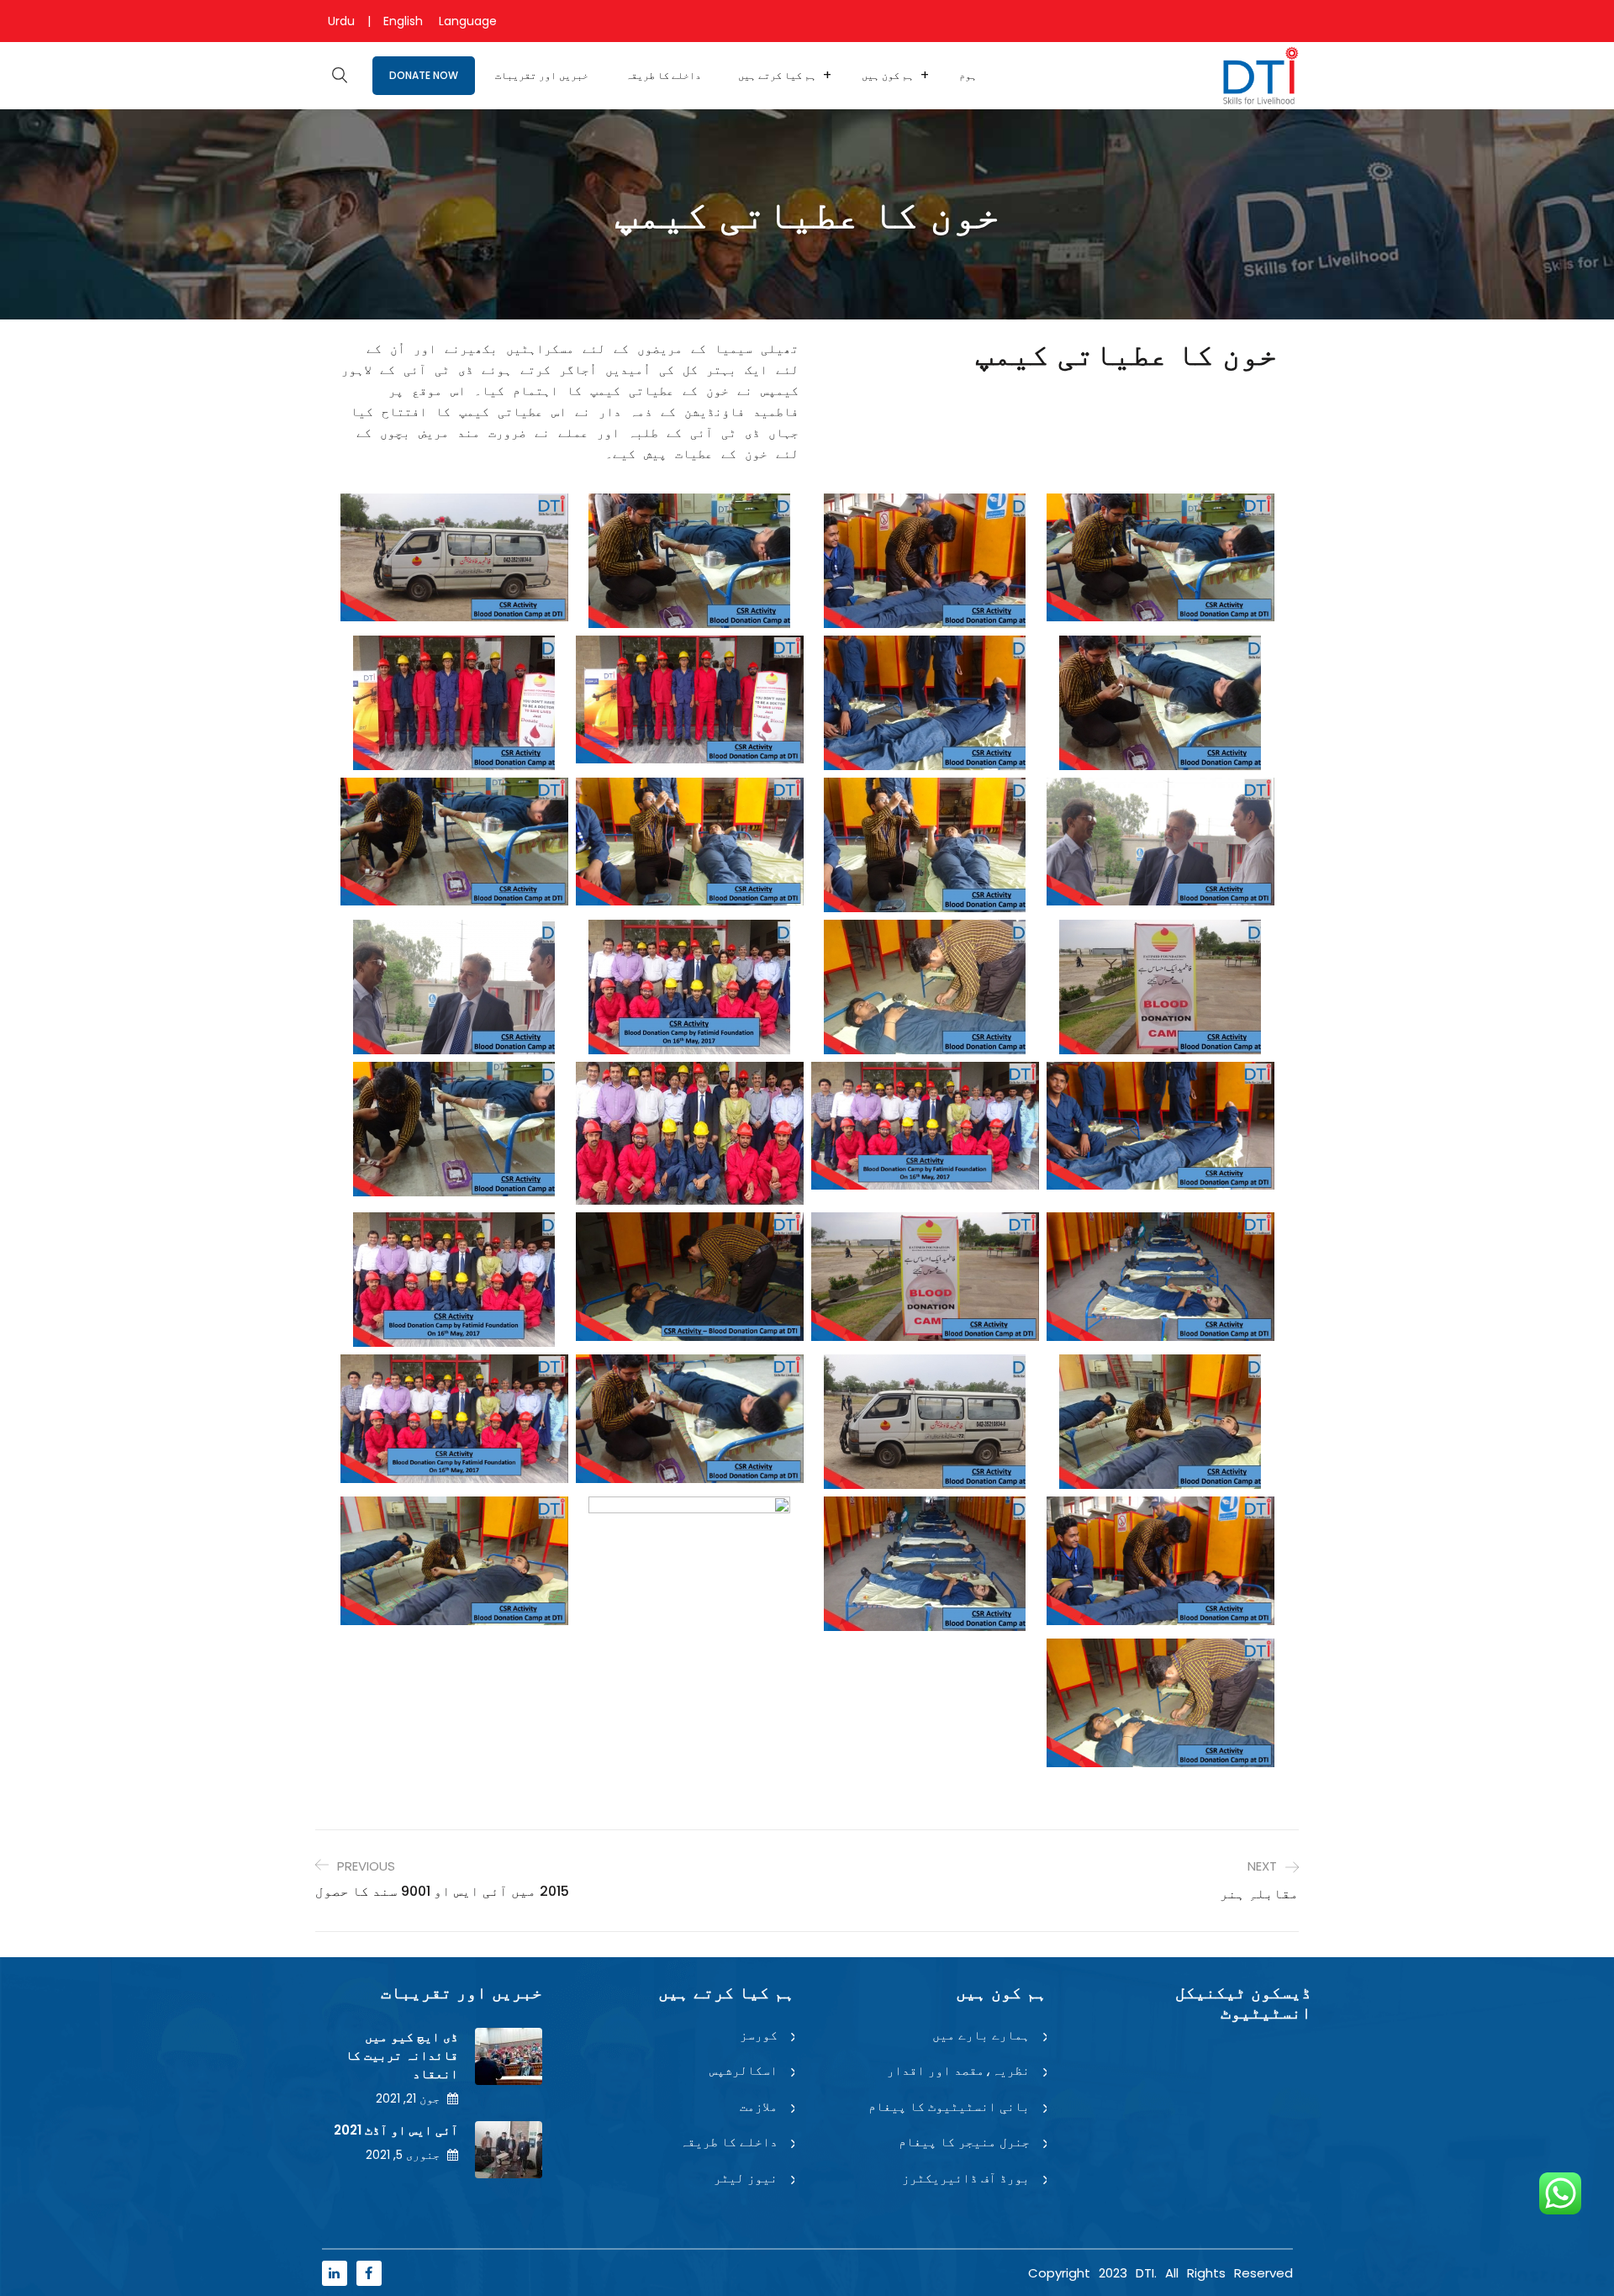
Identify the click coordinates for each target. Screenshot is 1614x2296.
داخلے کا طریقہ (663, 75)
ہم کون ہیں (888, 75)
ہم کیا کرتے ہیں (777, 75)
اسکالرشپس (744, 2070)
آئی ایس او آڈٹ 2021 (396, 2130)
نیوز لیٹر (746, 2178)
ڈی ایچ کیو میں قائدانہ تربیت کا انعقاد (402, 2055)
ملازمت (759, 2106)
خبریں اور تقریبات (542, 75)
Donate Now (424, 75)
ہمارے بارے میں (981, 2035)
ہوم (968, 75)
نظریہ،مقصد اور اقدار (958, 2070)
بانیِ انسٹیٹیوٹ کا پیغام (949, 2106)
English (403, 21)
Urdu (341, 21)
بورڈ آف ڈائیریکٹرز (966, 2178)
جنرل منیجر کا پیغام (964, 2142)
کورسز (759, 2035)
